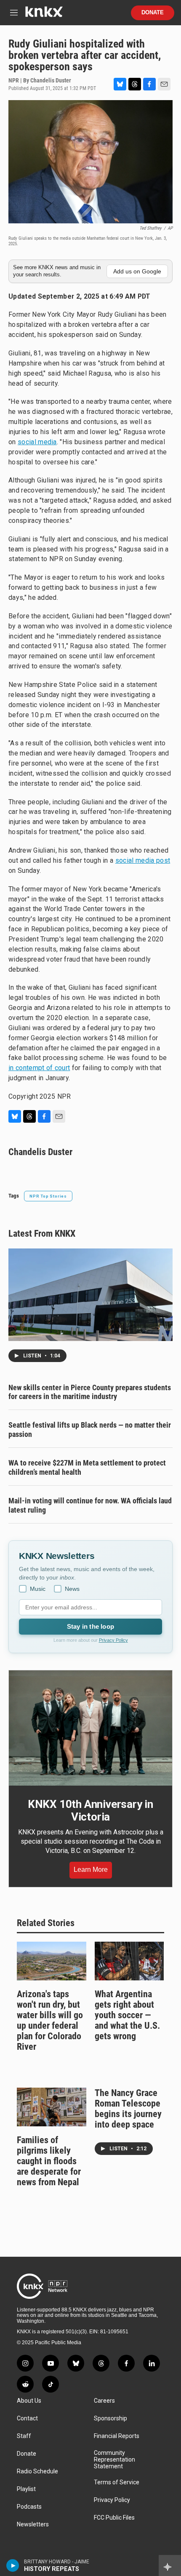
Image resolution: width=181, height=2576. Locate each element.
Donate (153, 13)
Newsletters (33, 2524)
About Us (29, 2401)
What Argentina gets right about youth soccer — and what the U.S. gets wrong (127, 2015)
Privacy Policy (113, 1640)
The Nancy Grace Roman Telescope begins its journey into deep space (128, 2109)
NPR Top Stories (48, 1196)
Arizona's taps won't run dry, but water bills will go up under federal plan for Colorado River (50, 2020)
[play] (13, 2565)
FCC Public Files (114, 2518)
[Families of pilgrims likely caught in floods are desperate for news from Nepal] (52, 2107)
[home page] (44, 15)
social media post (143, 860)
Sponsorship (110, 2418)
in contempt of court (39, 1068)
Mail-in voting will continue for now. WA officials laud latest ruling (90, 1505)
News (72, 1589)
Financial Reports (117, 2436)
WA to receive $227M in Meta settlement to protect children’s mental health (87, 1467)
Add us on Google (137, 271)
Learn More (91, 1870)
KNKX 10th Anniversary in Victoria (90, 1810)
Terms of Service (117, 2482)
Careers (104, 2401)
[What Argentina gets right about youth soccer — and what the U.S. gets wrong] (129, 1961)
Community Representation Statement (114, 2460)
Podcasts (29, 2507)
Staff (24, 2436)
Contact (27, 2418)
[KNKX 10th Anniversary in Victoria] (90, 1728)
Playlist (26, 2489)
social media (37, 442)
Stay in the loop (90, 1626)
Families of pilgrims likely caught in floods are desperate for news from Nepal (49, 2161)
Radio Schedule (37, 2471)
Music (38, 1589)
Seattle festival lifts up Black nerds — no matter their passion (90, 1430)
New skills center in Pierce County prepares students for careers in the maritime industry (90, 1392)
